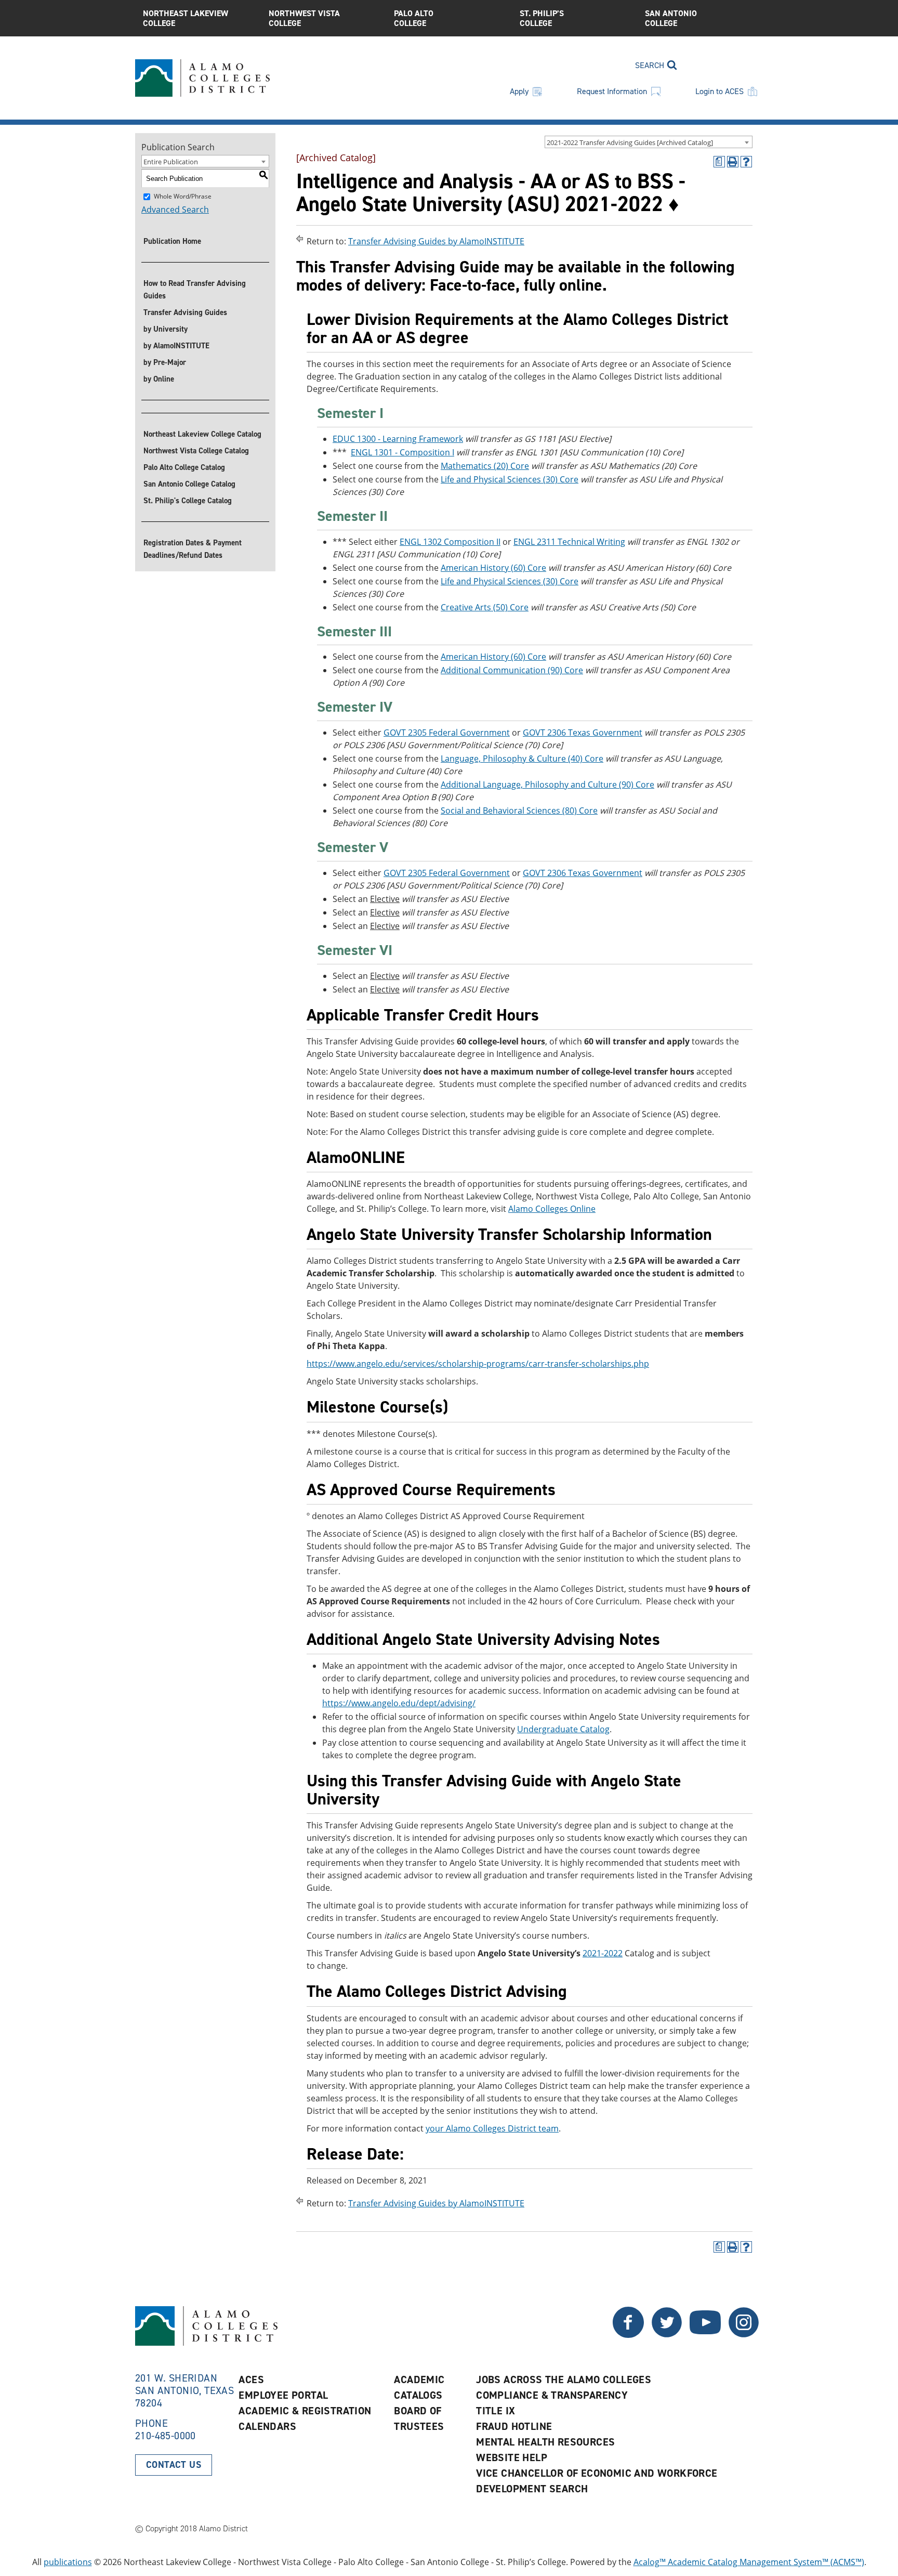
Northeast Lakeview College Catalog (202, 434)
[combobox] (649, 142)
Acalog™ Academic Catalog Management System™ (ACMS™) (749, 2562)
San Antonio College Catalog (189, 484)
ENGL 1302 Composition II (450, 542)
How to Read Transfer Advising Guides (195, 290)
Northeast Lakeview (186, 18)
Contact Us (174, 2465)
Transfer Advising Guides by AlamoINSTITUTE (436, 241)
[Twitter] (628, 2335)
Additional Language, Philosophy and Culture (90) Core (547, 784)
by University (166, 329)
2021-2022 (603, 1953)
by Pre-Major (165, 362)
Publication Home (172, 241)
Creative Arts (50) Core (485, 607)
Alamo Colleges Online (552, 1209)
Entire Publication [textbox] (171, 162)
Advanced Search (175, 210)
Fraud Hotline (514, 2426)
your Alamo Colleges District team (492, 2128)
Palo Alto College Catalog (184, 467)
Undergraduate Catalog (563, 1729)
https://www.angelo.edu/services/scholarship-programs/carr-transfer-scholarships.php (478, 1364)
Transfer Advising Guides (185, 312)
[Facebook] (667, 2335)
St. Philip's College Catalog (188, 501)
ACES (251, 2379)
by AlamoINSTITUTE (176, 346)
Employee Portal (283, 2395)
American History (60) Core (493, 568)
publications (68, 2562)
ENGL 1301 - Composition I (402, 452)
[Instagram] (744, 2335)
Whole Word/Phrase (183, 196)
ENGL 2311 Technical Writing (569, 542)
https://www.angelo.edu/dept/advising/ (399, 1703)
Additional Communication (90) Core (512, 670)
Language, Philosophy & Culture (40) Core (522, 759)
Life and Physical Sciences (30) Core (510, 479)
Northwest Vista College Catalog (196, 451)
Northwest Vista (304, 18)
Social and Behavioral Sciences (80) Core (519, 810)
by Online (159, 379)
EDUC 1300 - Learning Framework (398, 439)
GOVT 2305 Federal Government (447, 733)
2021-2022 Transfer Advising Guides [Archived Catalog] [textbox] (630, 142)
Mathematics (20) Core (485, 466)
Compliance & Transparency (552, 2395)
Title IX (496, 2411)
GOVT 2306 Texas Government (583, 733)
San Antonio (671, 18)
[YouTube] (705, 2335)
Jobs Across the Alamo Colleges (564, 2379)
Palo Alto (414, 18)
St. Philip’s (542, 18)
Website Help (512, 2457)
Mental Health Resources (545, 2442)
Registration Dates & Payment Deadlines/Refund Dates (193, 549)
